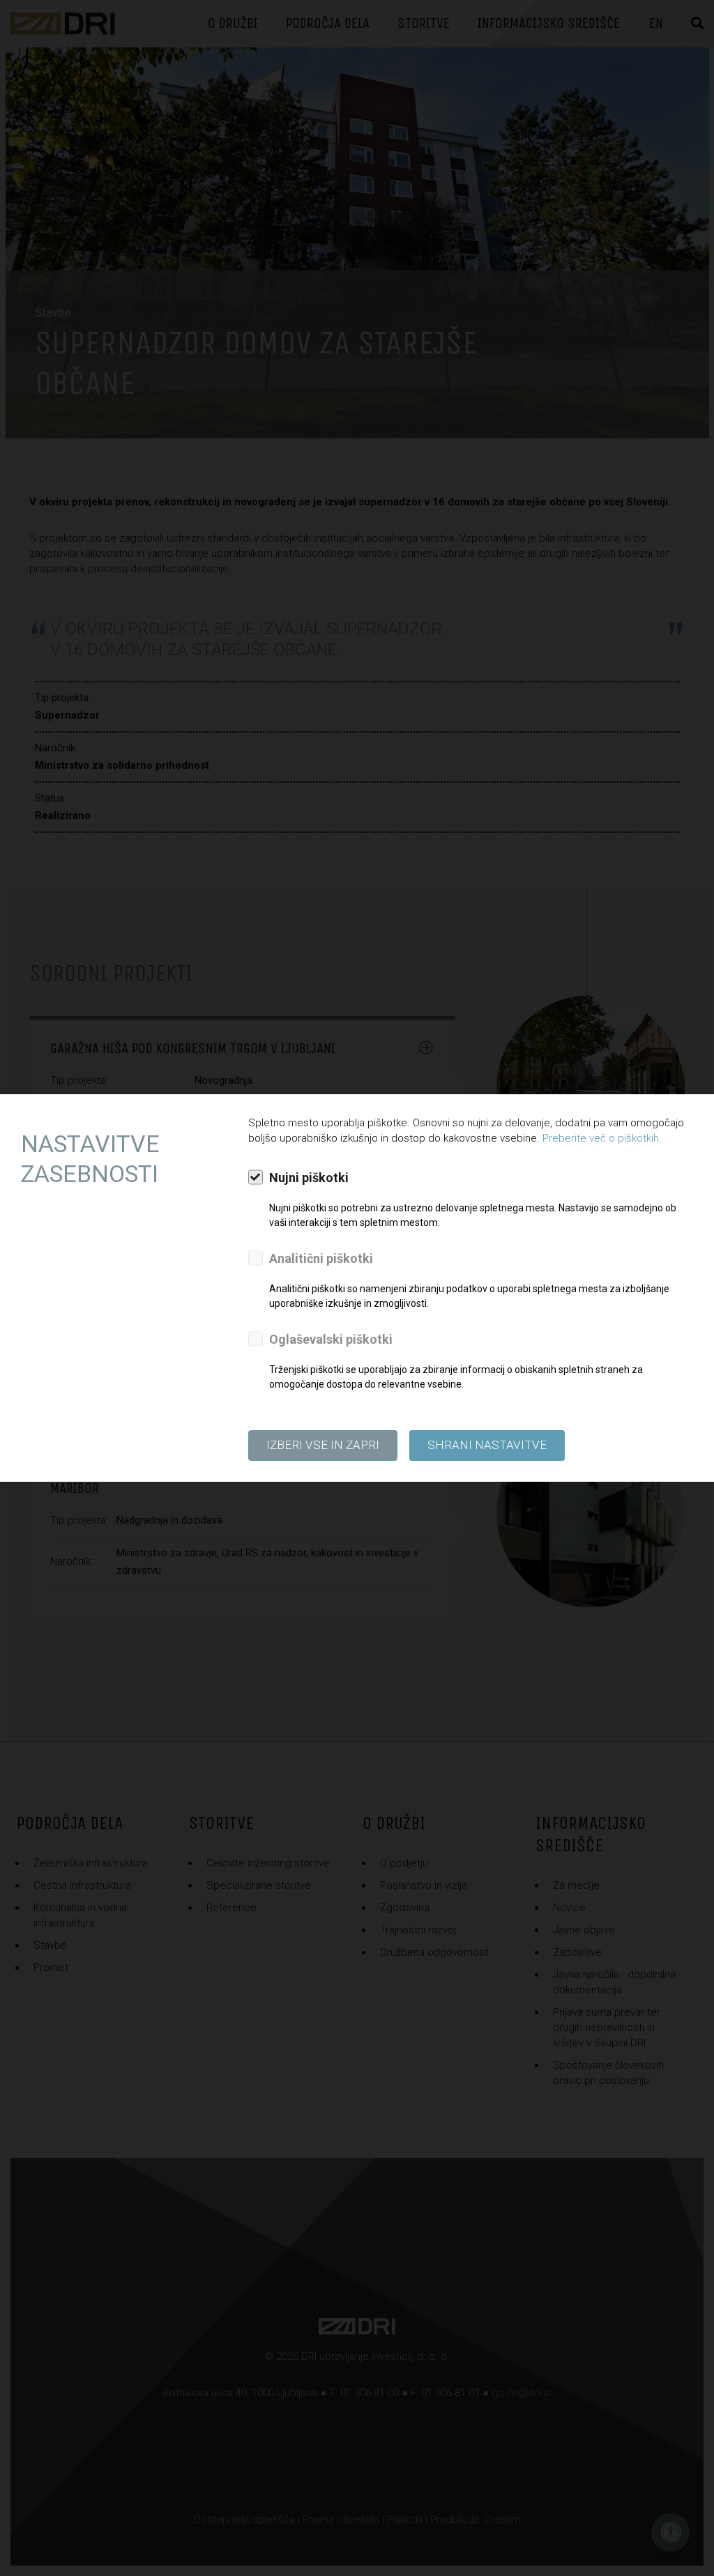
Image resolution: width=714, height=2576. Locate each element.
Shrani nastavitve (487, 1445)
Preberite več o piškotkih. (602, 1138)
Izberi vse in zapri (323, 1445)
